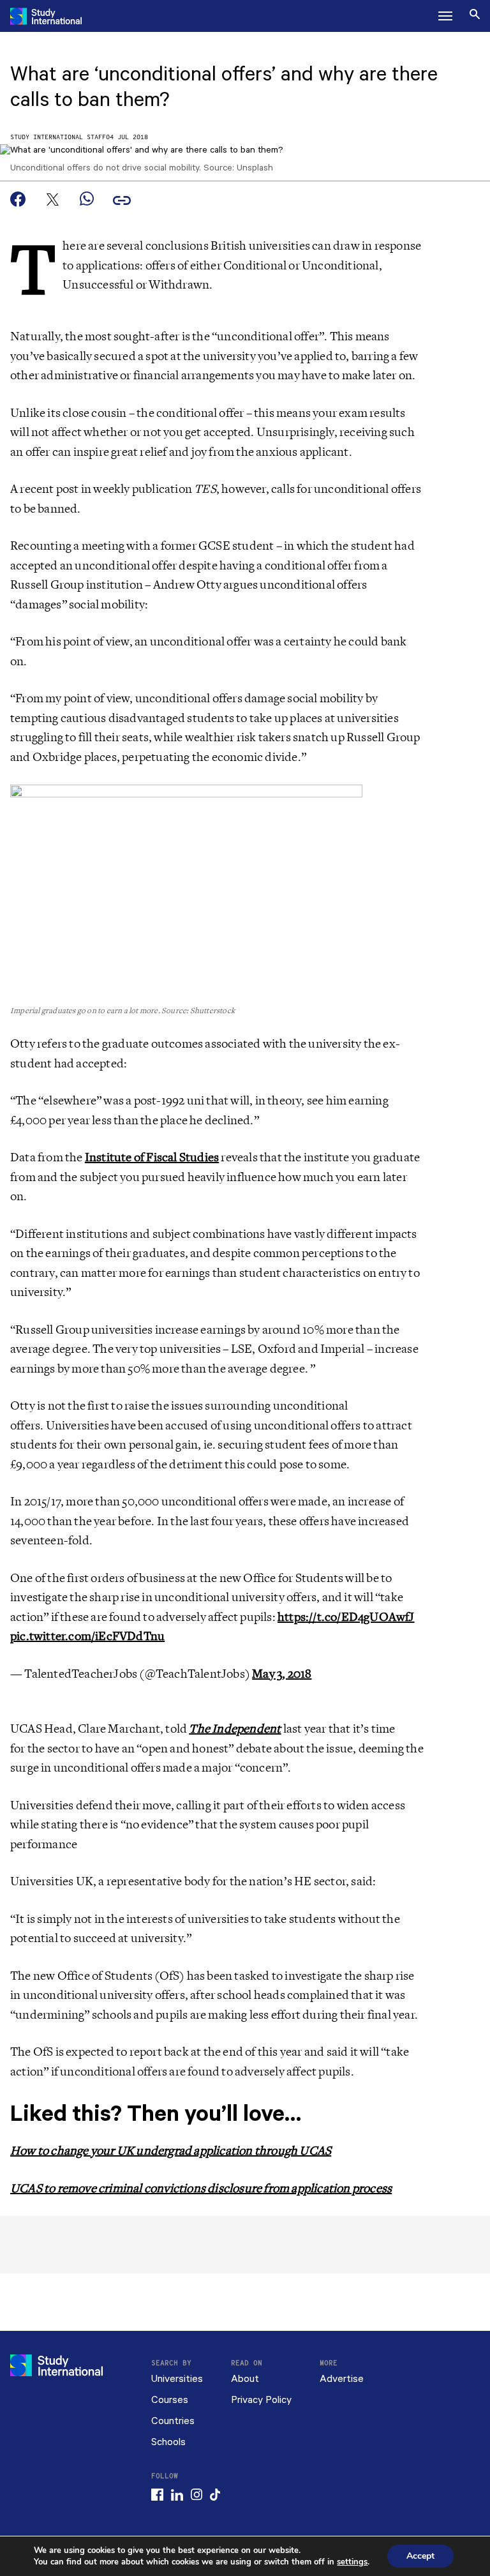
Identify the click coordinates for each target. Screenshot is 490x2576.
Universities (177, 2379)
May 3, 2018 (282, 1674)
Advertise (342, 2379)
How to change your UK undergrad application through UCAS (171, 2151)
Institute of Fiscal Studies (152, 1157)
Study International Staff (58, 138)
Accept (420, 2556)
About (245, 2379)
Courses (170, 2400)
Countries (173, 2421)
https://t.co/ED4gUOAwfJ (346, 1617)
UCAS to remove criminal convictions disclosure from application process (201, 2188)
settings (352, 2562)
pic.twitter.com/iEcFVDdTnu (87, 1636)
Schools (168, 2442)
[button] (445, 16)
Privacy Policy (261, 2400)
